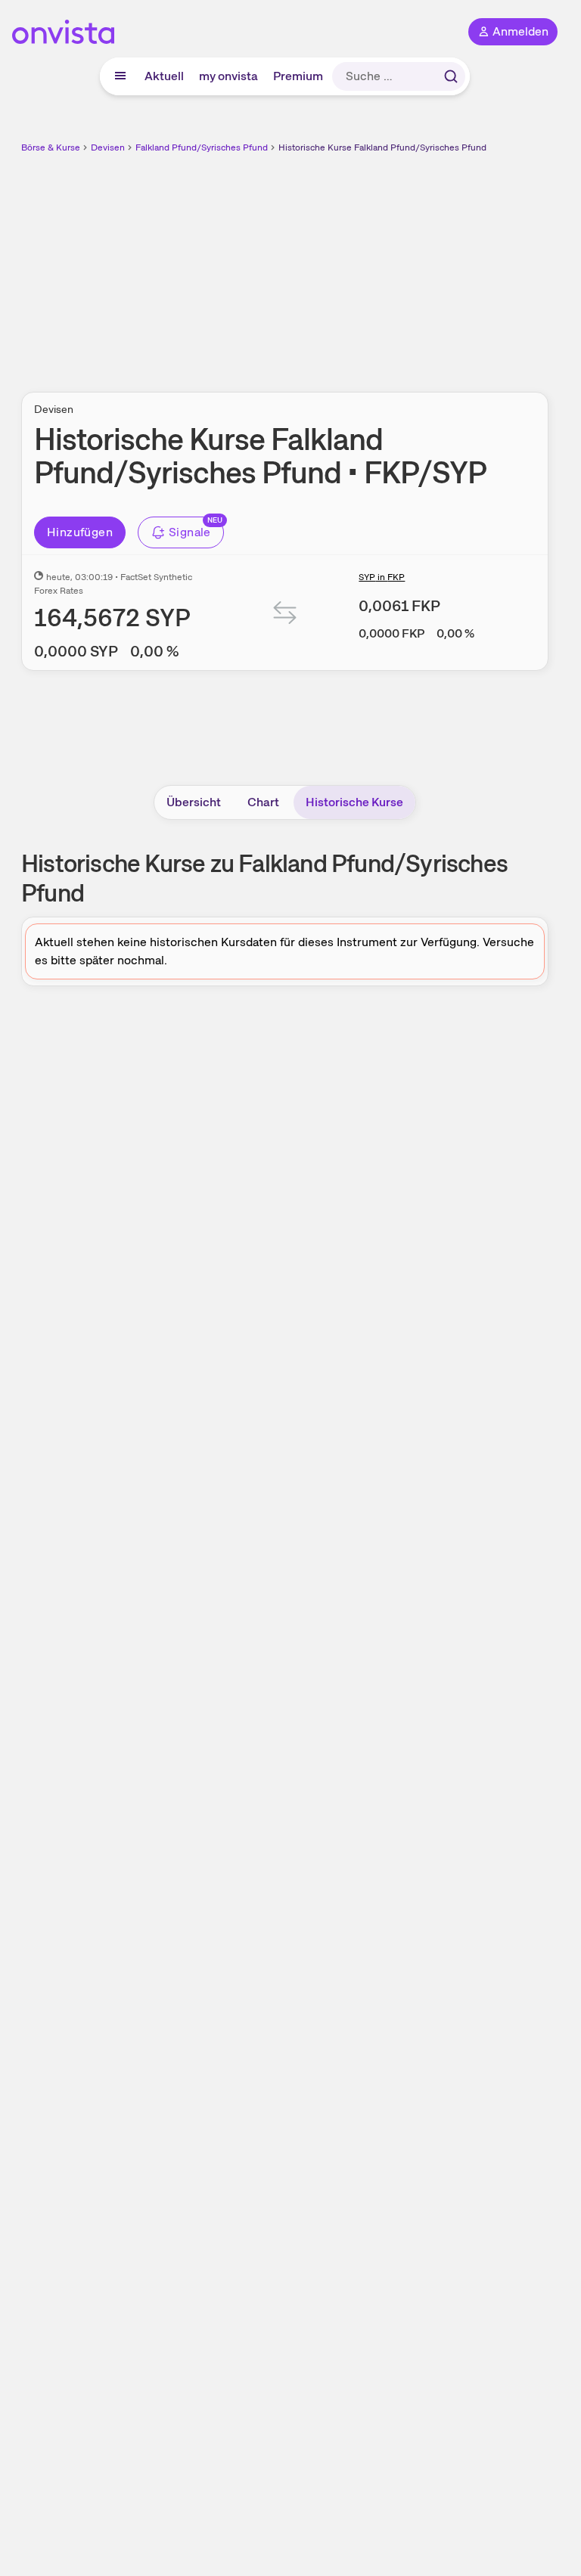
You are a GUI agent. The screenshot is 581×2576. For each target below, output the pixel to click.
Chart (263, 802)
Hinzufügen (80, 532)
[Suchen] (451, 76)
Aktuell (164, 76)
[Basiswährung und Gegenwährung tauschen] (285, 616)
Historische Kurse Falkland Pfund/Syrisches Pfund (382, 147)
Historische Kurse (354, 802)
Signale (190, 532)
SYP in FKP (382, 577)
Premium (298, 76)
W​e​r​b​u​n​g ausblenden (340, 264)
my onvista (228, 76)
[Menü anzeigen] (120, 76)
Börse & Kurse (51, 147)
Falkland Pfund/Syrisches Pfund (202, 147)
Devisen (108, 147)
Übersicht (194, 802)
